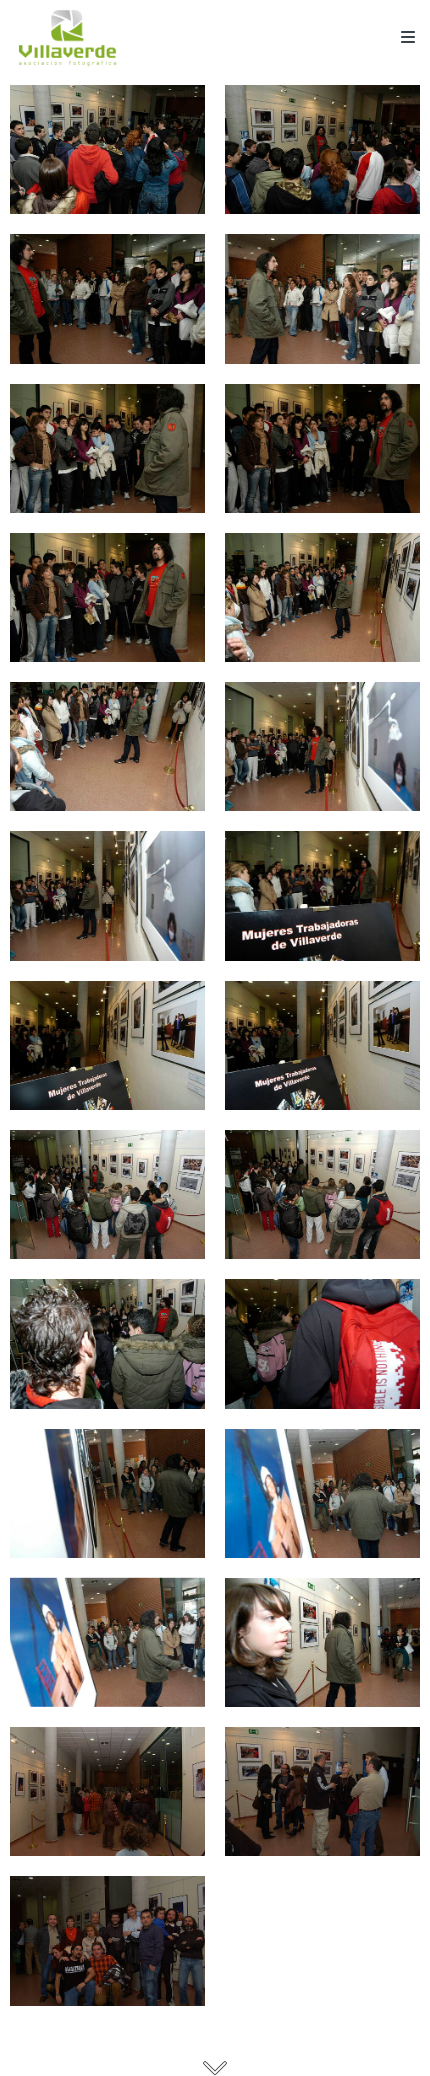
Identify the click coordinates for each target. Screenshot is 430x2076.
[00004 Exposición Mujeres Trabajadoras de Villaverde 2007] (322, 298)
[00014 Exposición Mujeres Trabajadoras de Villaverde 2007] (322, 1045)
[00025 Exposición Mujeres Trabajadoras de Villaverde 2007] (107, 1940)
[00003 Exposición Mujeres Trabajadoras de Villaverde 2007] (107, 298)
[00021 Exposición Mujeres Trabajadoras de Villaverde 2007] (107, 1642)
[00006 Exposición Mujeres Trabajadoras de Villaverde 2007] (322, 448)
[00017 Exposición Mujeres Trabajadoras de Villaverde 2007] (107, 1343)
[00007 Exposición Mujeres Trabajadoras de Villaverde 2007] (107, 597)
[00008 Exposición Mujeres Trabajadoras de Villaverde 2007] (322, 597)
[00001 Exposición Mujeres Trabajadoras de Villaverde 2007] (107, 149)
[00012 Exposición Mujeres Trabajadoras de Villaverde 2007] (322, 895)
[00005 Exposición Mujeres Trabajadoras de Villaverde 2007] (107, 448)
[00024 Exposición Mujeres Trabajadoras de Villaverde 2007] (322, 1791)
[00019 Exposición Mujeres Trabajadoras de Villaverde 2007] (107, 1493)
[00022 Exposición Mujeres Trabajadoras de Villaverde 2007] (322, 1642)
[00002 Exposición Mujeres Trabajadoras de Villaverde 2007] (322, 149)
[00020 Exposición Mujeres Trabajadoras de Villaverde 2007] (322, 1493)
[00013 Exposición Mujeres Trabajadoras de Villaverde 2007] (107, 1045)
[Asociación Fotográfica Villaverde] (68, 37)
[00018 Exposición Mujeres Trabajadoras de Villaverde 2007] (322, 1343)
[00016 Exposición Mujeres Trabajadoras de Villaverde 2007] (322, 1194)
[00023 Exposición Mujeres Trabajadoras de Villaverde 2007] (107, 1791)
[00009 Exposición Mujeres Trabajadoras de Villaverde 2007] (107, 746)
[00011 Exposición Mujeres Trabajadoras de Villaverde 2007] (107, 895)
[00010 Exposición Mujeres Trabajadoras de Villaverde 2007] (322, 746)
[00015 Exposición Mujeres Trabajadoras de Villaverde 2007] (107, 1194)
